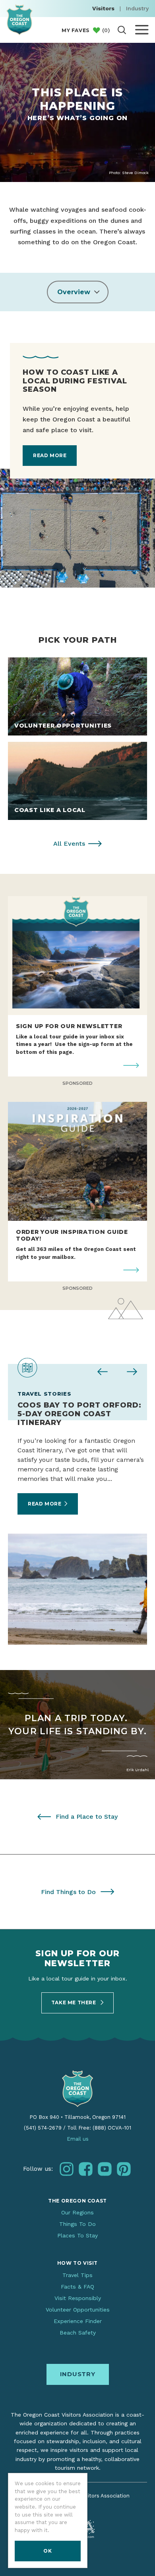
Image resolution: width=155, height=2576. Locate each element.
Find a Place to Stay (87, 1817)
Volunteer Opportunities (78, 2310)
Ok (47, 2551)
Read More (50, 455)
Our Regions (77, 2212)
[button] (78, 292)
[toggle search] (122, 30)
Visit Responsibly (78, 2298)
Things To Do (77, 2224)
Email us (78, 2139)
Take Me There (74, 2002)
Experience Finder (78, 2321)
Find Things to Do (68, 1892)
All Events (69, 844)
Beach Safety (78, 2333)
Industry (137, 8)
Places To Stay (77, 2235)
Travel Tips (77, 2275)
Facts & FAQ (77, 2287)
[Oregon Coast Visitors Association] (19, 20)
